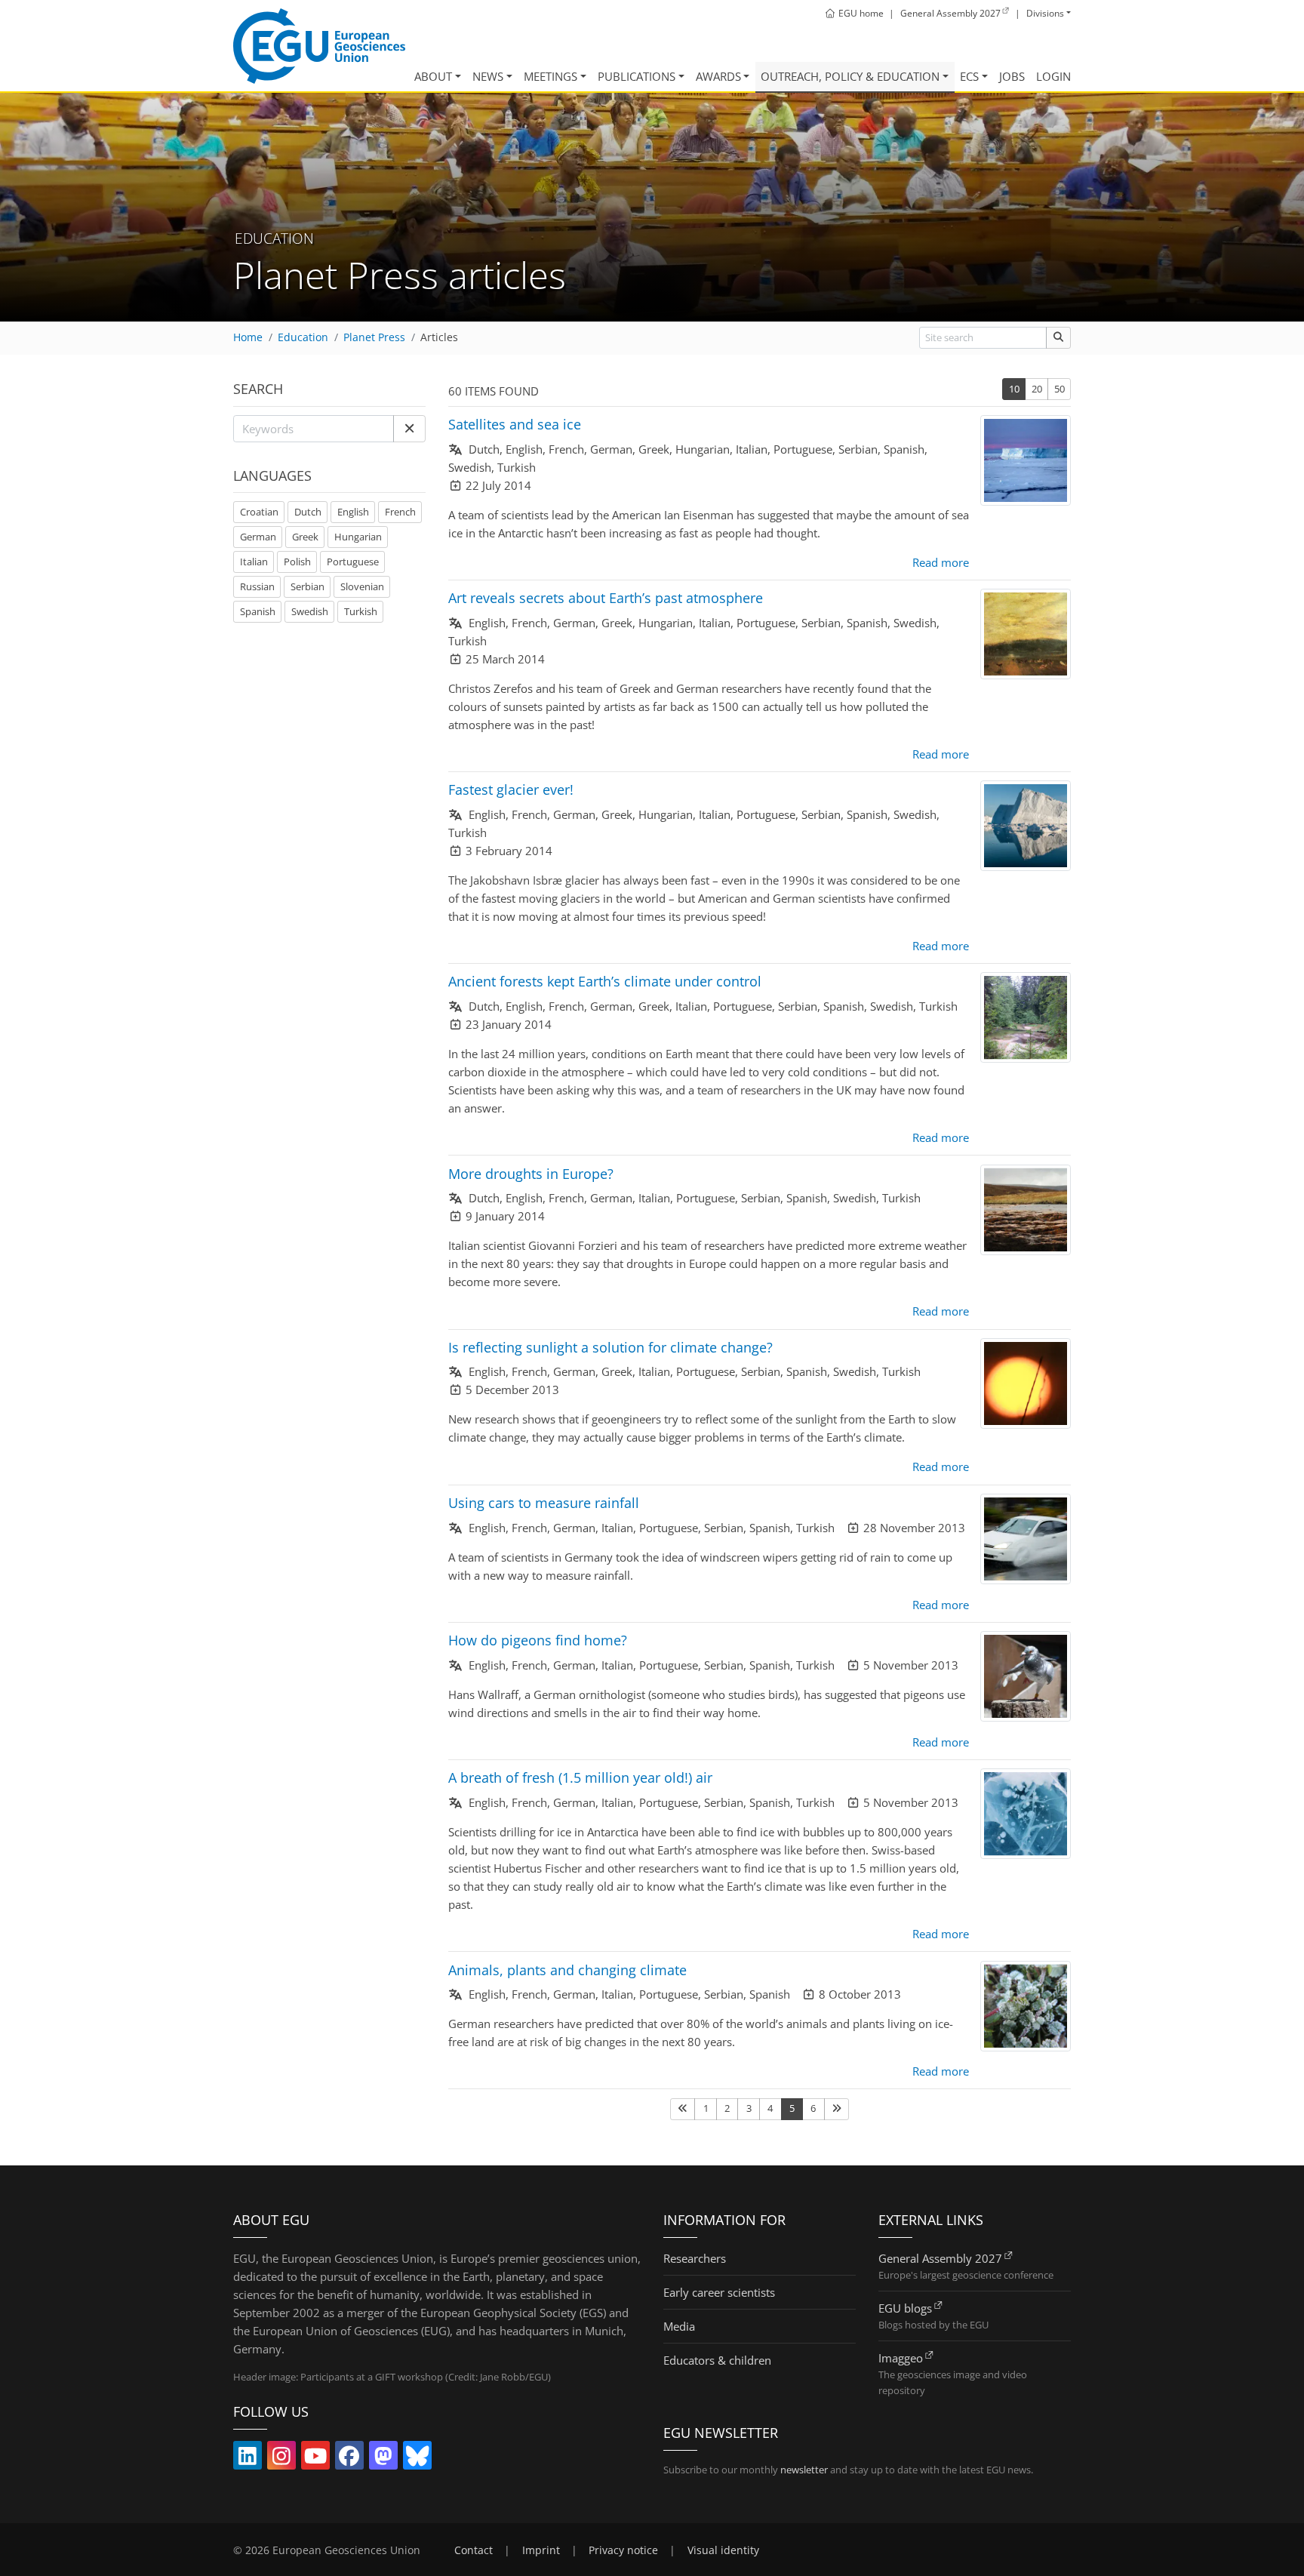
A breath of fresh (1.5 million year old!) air (580, 1777)
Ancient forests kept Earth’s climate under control (605, 981)
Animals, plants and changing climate (567, 1970)
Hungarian (358, 537)
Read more (941, 562)
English (353, 512)
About (433, 76)
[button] (409, 429)
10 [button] (1014, 389)
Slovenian (362, 586)
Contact (474, 2550)
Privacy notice (623, 2550)
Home (248, 337)
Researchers (695, 2258)
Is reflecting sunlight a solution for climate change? (610, 1347)
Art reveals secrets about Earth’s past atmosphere (606, 598)
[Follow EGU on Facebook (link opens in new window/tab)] (349, 2459)
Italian (254, 562)
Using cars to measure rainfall (544, 1503)
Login (1053, 76)
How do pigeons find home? (538, 1640)
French (400, 512)
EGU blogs (905, 2308)
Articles (439, 337)
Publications (637, 76)
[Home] (319, 46)
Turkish (361, 611)
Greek (305, 537)
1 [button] (706, 2108)
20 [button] (1037, 389)
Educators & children (717, 2360)
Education (303, 337)
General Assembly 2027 (940, 2258)
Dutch (308, 512)
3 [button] (749, 2108)
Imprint (541, 2550)
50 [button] (1059, 389)
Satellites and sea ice (515, 424)
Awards (718, 76)
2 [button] (727, 2108)
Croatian (259, 512)
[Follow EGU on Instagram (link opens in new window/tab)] (281, 2459)
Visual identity (723, 2550)
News (488, 76)
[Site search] (1058, 338)
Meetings (551, 76)
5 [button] (792, 2108)
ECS (969, 76)
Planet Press (374, 337)
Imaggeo (901, 2358)
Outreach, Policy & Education (850, 76)
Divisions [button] (1045, 13)
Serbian (308, 586)
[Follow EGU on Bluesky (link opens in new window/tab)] (417, 2459)
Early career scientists (719, 2292)
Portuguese (353, 562)
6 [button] (813, 2108)
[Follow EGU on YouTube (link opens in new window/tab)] (315, 2459)
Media (679, 2326)
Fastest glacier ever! (511, 789)
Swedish (310, 611)
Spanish (258, 611)
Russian (257, 586)
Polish (297, 562)
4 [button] (770, 2108)
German (258, 537)
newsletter (804, 2470)
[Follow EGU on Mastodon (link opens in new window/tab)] (383, 2459)
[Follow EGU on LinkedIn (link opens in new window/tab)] (248, 2459)
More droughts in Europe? (531, 1174)
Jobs (1012, 76)
